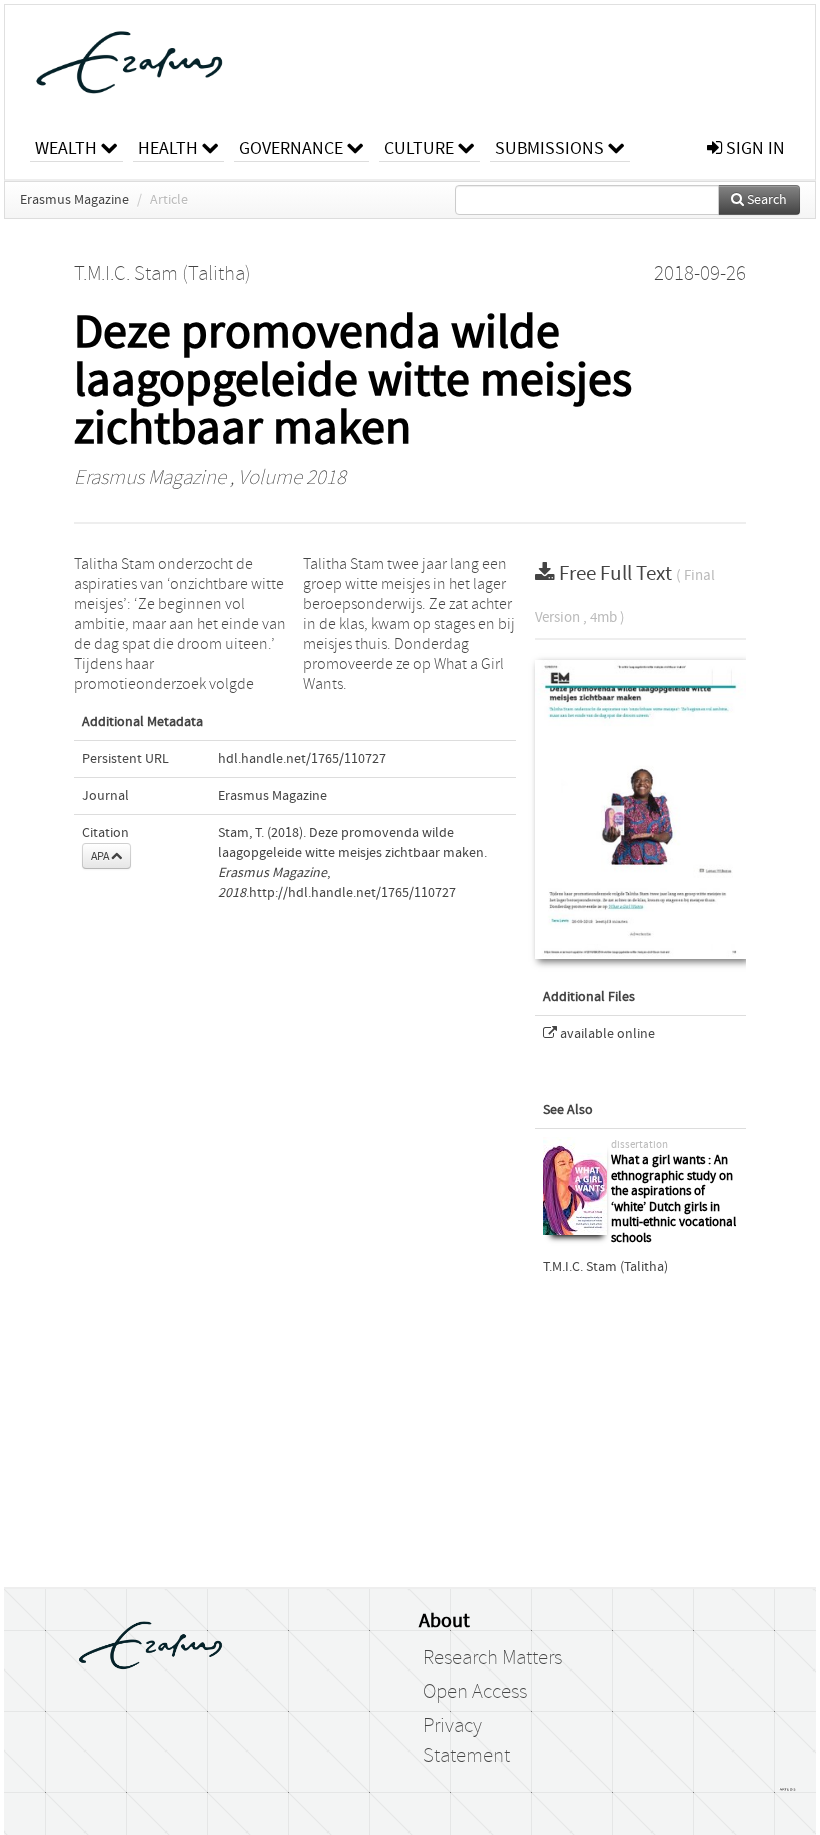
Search (765, 200)
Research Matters (492, 1658)
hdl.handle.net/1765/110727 (302, 759)
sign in (753, 148)
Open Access (475, 1692)
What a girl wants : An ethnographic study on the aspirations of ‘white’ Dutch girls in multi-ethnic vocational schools (673, 1199)
